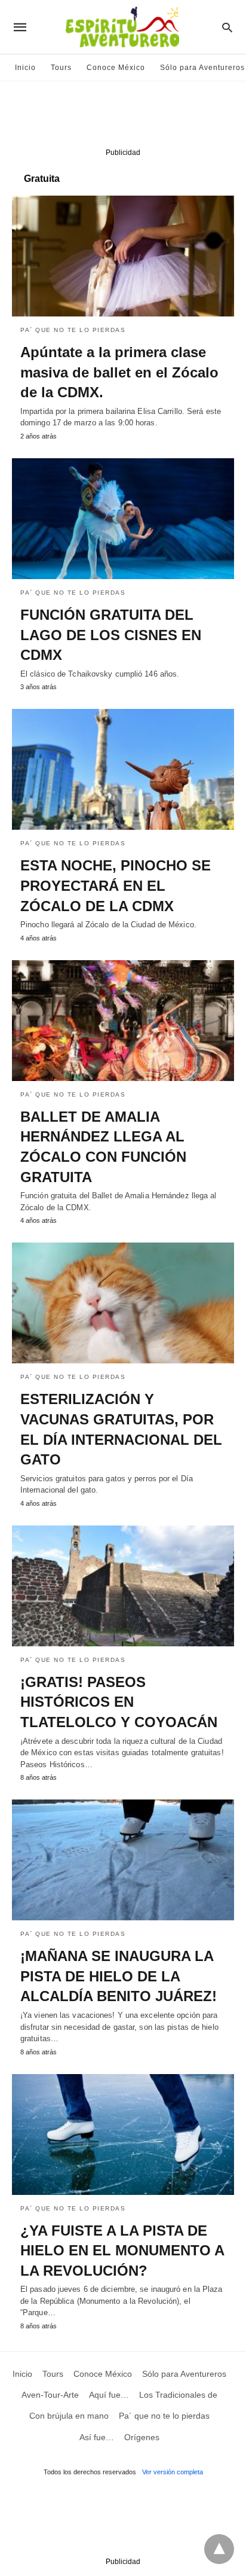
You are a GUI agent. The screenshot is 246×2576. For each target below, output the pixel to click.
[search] (227, 27)
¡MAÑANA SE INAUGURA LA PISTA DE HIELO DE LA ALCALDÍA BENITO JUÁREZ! (119, 1976)
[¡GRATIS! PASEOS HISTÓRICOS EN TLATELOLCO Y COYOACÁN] (123, 1586)
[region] (123, 117)
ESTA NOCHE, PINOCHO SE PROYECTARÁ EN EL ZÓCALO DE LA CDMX (116, 885)
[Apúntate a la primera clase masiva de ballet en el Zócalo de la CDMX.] (123, 256)
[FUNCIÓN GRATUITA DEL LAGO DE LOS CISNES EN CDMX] (123, 519)
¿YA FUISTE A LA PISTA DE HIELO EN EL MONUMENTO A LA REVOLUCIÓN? (122, 2251)
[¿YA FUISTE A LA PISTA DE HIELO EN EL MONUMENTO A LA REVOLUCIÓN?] (123, 2135)
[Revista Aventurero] (122, 27)
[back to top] (219, 2549)
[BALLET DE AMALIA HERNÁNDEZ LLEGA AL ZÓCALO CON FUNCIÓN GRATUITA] (123, 1021)
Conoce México (116, 68)
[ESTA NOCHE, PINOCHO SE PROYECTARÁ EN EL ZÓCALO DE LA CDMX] (123, 769)
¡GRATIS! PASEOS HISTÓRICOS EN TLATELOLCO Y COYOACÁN (119, 1702)
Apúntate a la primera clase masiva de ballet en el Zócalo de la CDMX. (119, 372)
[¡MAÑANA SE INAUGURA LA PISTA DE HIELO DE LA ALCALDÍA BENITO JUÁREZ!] (123, 1860)
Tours (61, 68)
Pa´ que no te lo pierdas (73, 330)
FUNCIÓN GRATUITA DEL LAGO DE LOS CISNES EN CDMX (111, 635)
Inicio (25, 68)
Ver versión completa (173, 2472)
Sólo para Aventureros (202, 68)
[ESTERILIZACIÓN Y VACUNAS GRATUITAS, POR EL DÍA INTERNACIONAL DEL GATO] (123, 1303)
